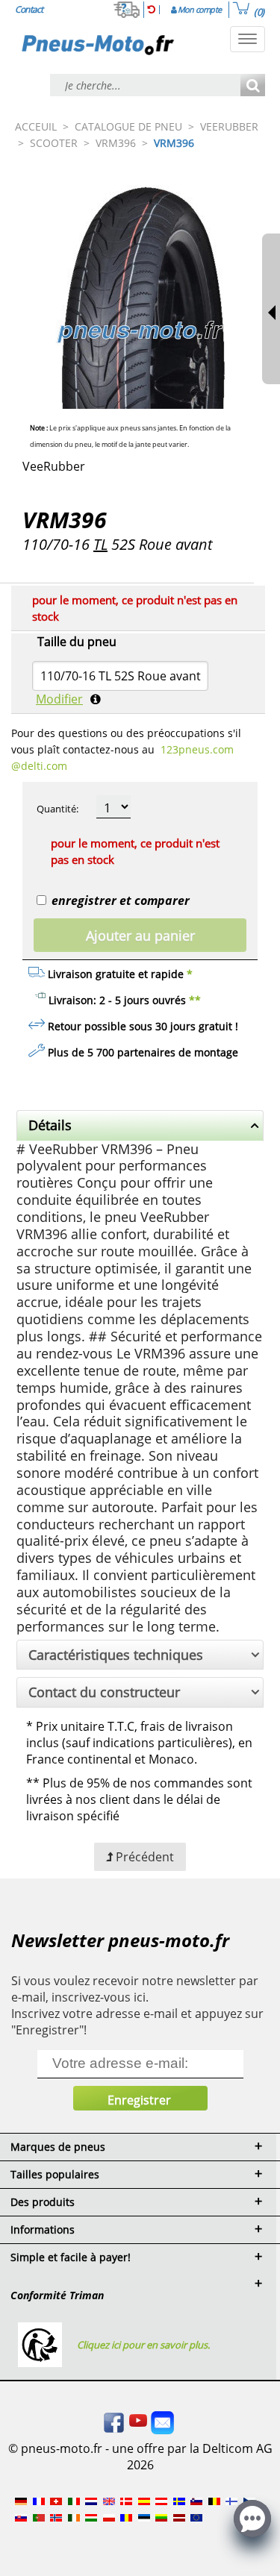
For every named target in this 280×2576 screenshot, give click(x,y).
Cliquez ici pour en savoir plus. (143, 2345)
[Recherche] (253, 86)
